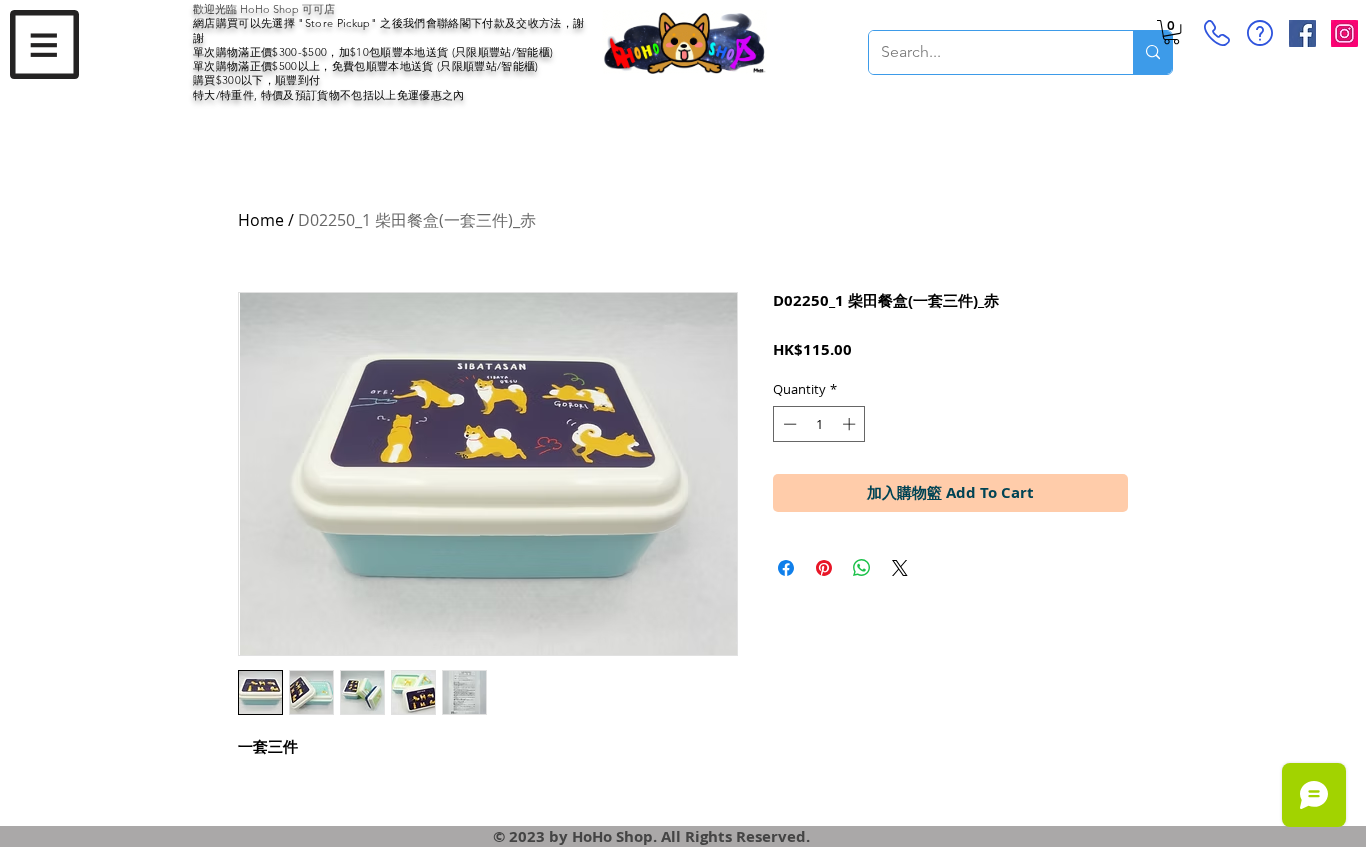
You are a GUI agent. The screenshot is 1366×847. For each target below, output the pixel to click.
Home (261, 220)
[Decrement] (788, 424)
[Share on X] (900, 568)
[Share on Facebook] (786, 568)
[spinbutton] (819, 424)
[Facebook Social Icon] (1302, 33)
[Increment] (851, 424)
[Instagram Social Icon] (1344, 33)
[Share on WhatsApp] (862, 568)
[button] (44, 44)
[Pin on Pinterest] (824, 568)
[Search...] (1152, 52)
